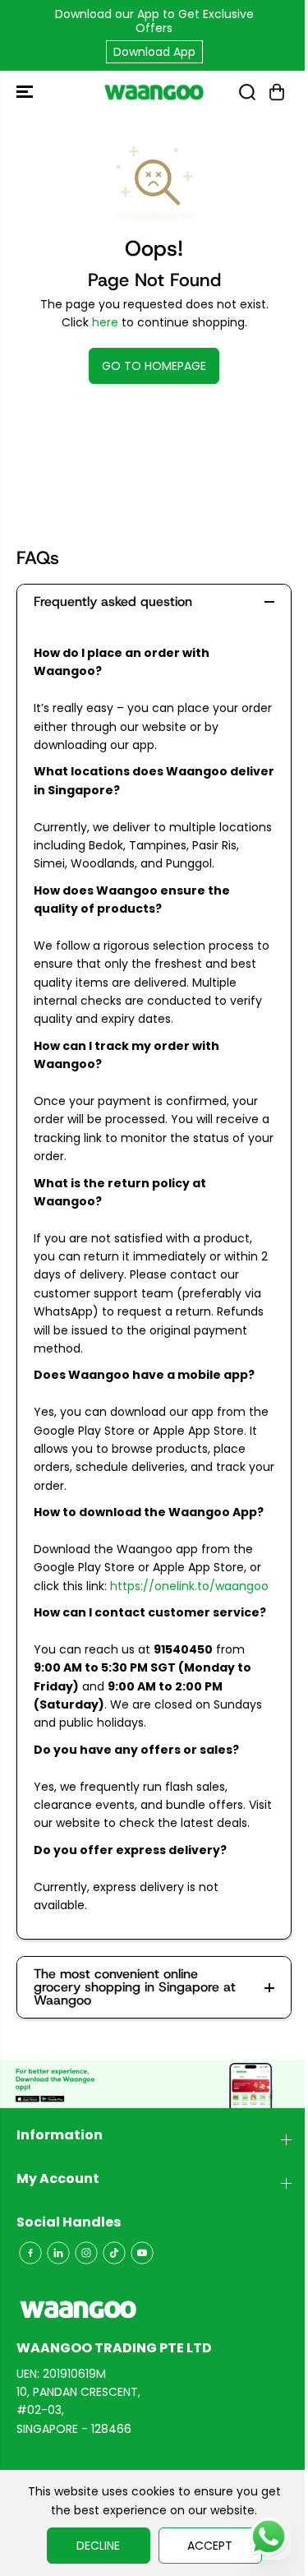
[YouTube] (142, 2253)
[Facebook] (30, 2253)
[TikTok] (114, 2253)
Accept (210, 2546)
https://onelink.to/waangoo (189, 1586)
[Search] (247, 92)
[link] (154, 2310)
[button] (26, 92)
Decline (98, 2546)
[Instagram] (86, 2253)
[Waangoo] (154, 92)
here (105, 322)
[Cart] (277, 92)
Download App (154, 52)
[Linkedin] (58, 2253)
